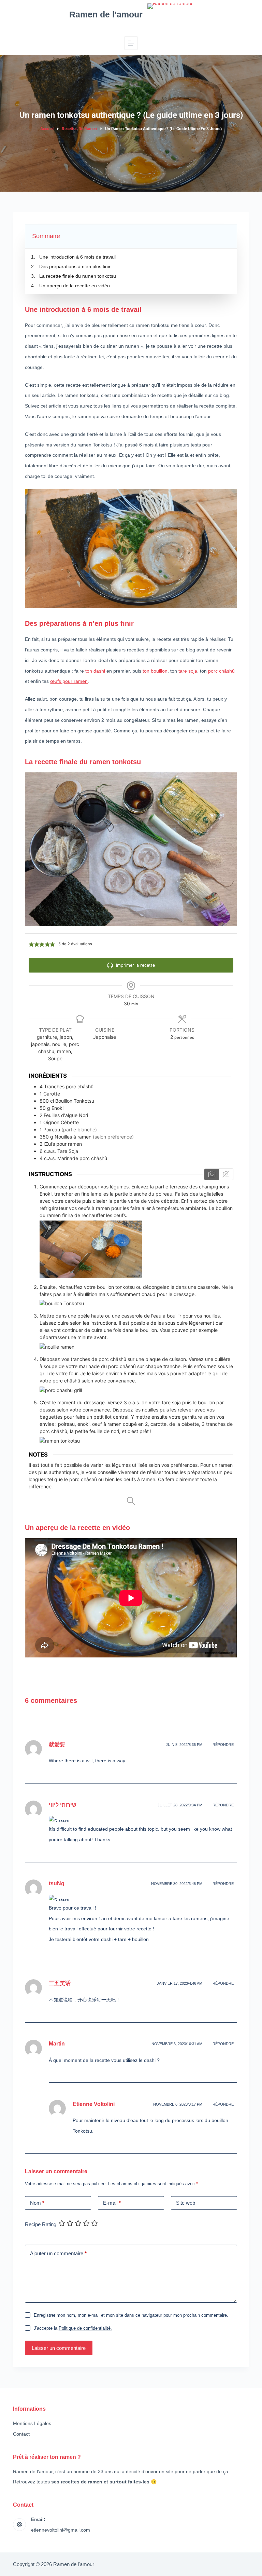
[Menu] (131, 43)
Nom (37, 2203)
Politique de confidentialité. (85, 2328)
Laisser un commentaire (59, 2348)
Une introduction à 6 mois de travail (77, 257)
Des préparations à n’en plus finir (75, 266)
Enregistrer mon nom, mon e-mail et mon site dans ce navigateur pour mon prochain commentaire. (131, 2315)
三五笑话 (60, 1983)
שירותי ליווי (63, 1805)
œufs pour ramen (69, 681)
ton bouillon (155, 671)
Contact (21, 2434)
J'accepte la (73, 2328)
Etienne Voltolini (94, 2104)
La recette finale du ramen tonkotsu (78, 276)
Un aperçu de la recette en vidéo (75, 286)
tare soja (188, 671)
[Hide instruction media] (226, 1174)
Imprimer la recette (135, 965)
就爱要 (57, 1744)
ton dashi (95, 671)
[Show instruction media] (212, 1174)
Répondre (223, 1745)
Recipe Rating (41, 2224)
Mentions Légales (32, 2423)
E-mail (112, 2203)
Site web (186, 2203)
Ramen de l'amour (106, 14)
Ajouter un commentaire (58, 2253)
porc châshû (221, 671)
